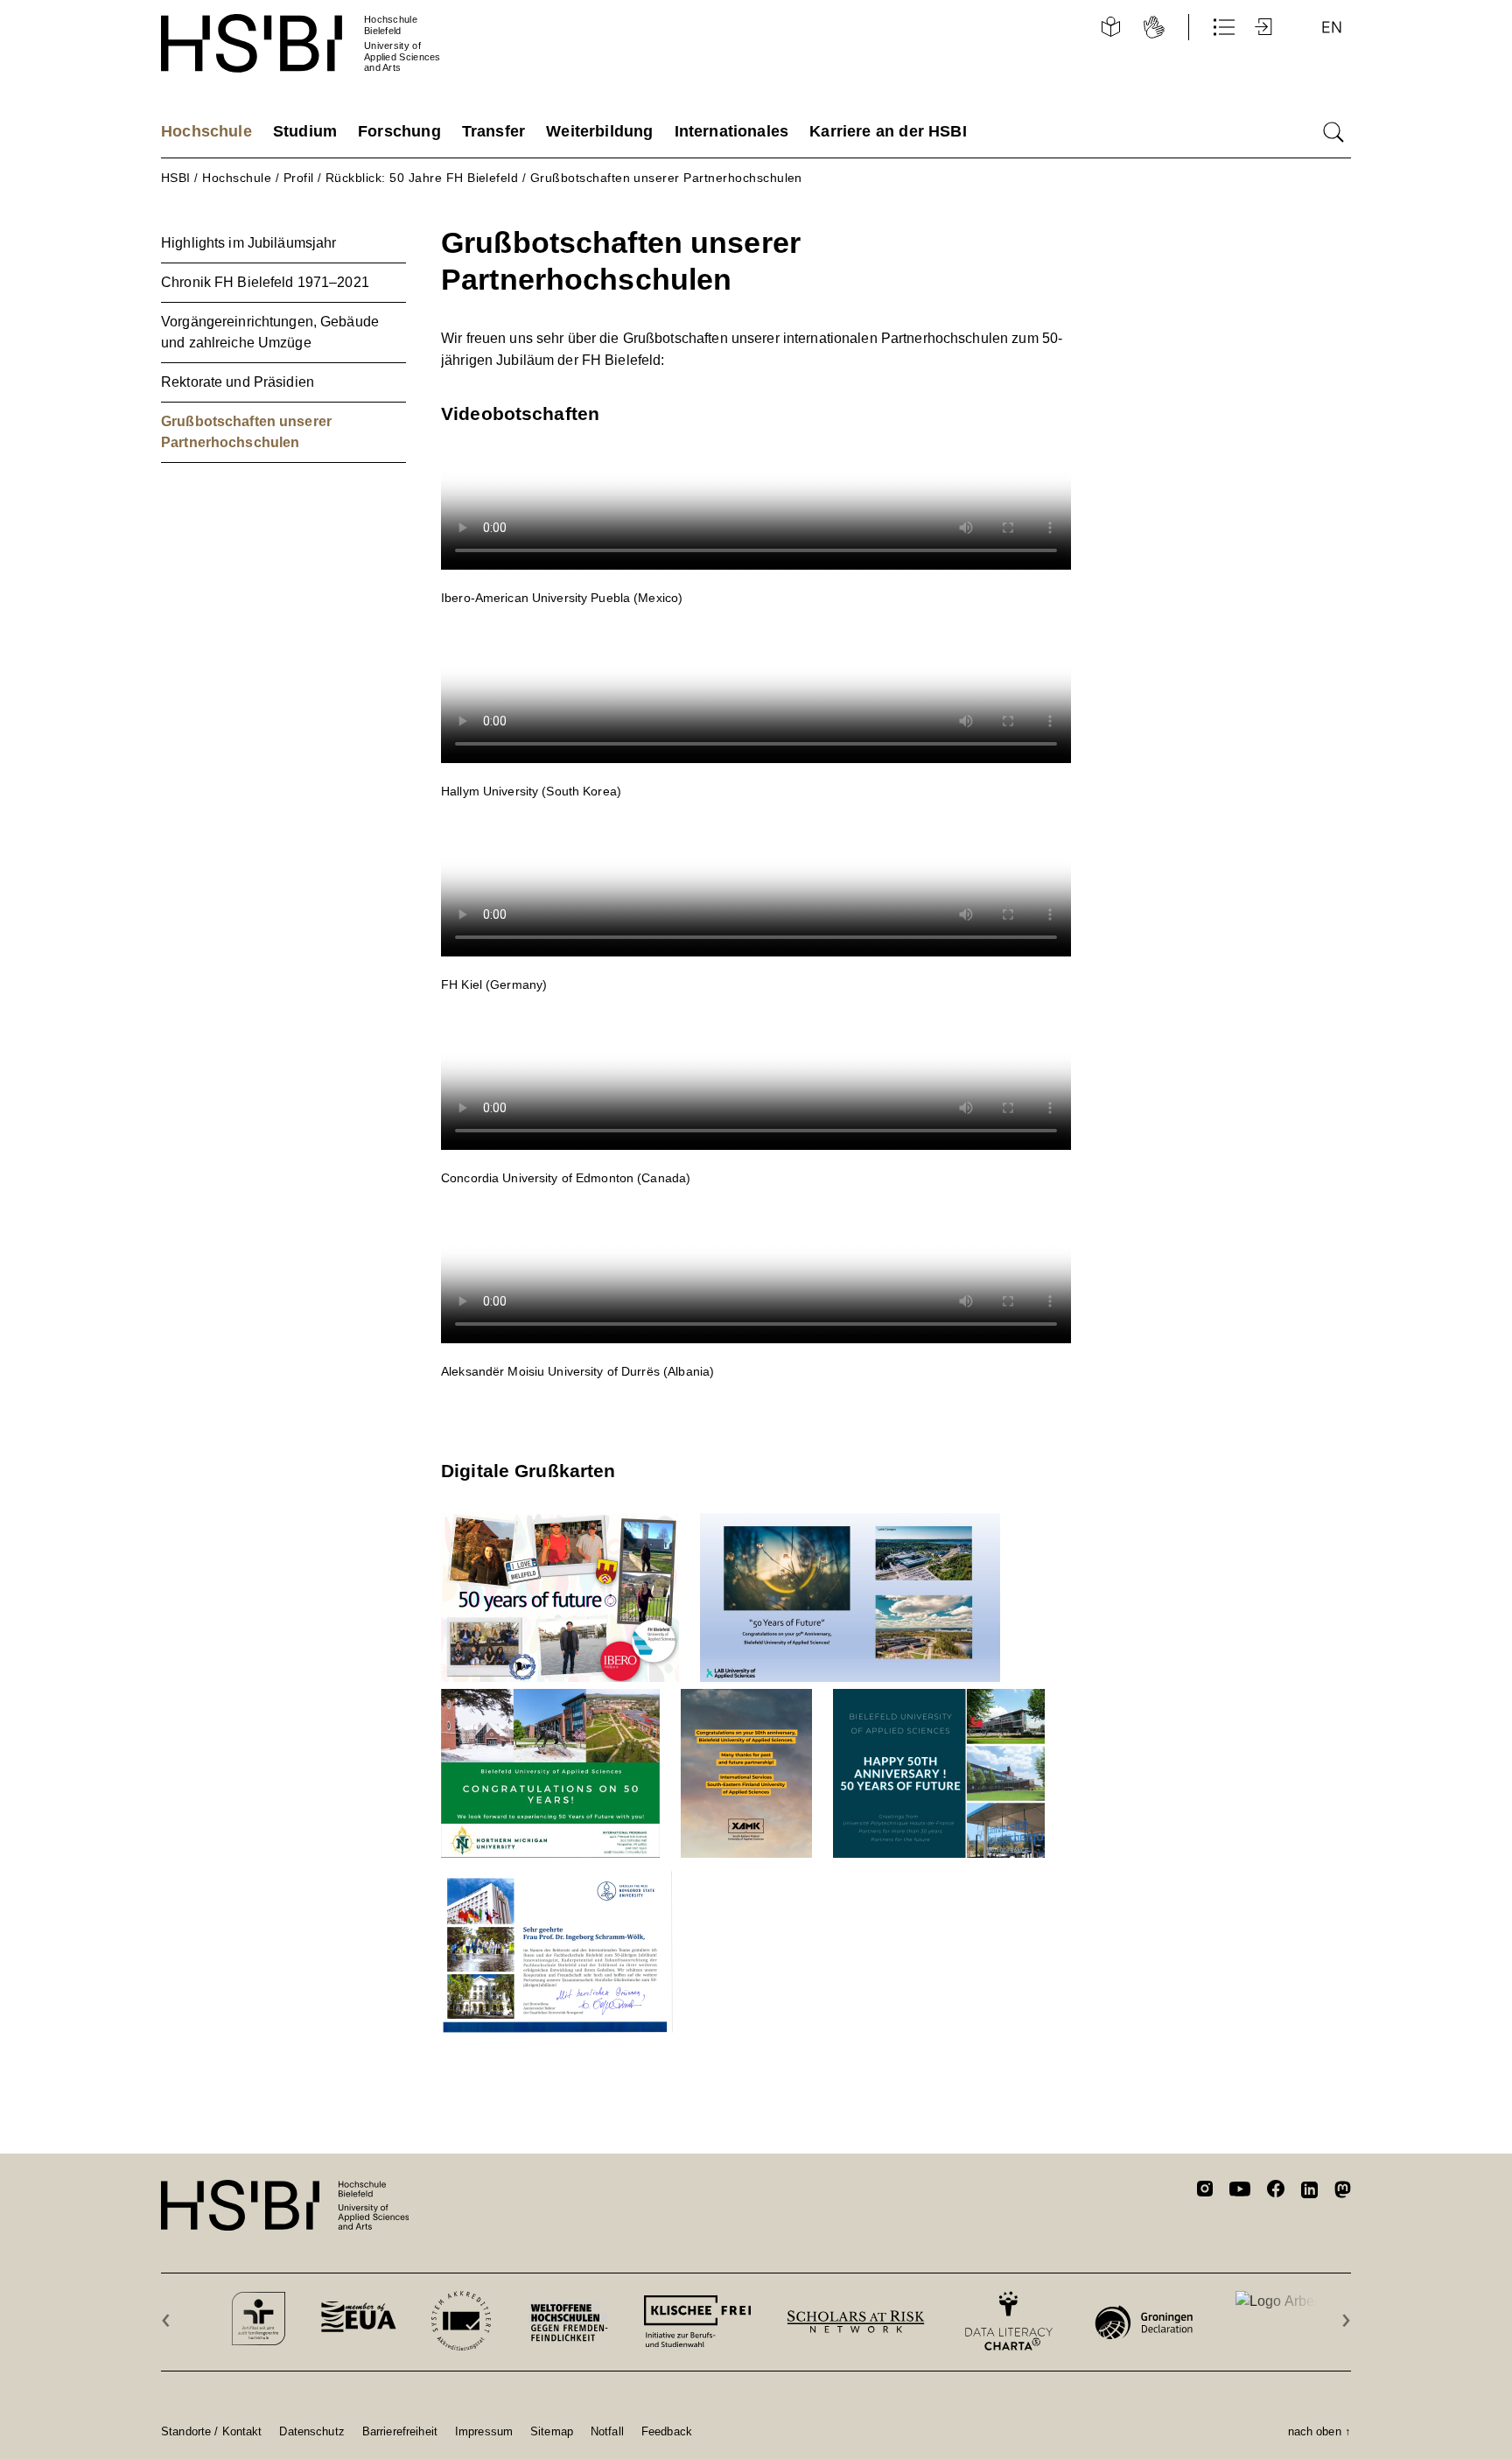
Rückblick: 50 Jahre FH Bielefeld (422, 178)
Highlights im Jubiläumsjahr (248, 243)
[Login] (1265, 27)
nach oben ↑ (1319, 2431)
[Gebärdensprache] (1154, 27)
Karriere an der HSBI (888, 131)
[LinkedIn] (1309, 2192)
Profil (299, 178)
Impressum (484, 2431)
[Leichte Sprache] (1110, 27)
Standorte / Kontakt (211, 2431)
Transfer (493, 131)
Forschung (399, 131)
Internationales (732, 131)
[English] (1332, 27)
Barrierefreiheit (400, 2431)
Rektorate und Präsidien (238, 382)
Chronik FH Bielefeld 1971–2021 (265, 282)
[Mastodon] (1343, 2193)
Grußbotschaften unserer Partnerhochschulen (666, 178)
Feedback (667, 2431)
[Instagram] (1205, 2191)
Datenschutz (311, 2431)
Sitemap (552, 2431)
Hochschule (206, 131)
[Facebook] (1276, 2192)
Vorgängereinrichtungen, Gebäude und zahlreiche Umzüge (270, 332)
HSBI (176, 178)
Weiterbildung (599, 131)
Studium (305, 131)
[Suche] (1333, 132)
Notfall (607, 2431)
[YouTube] (1240, 2191)
